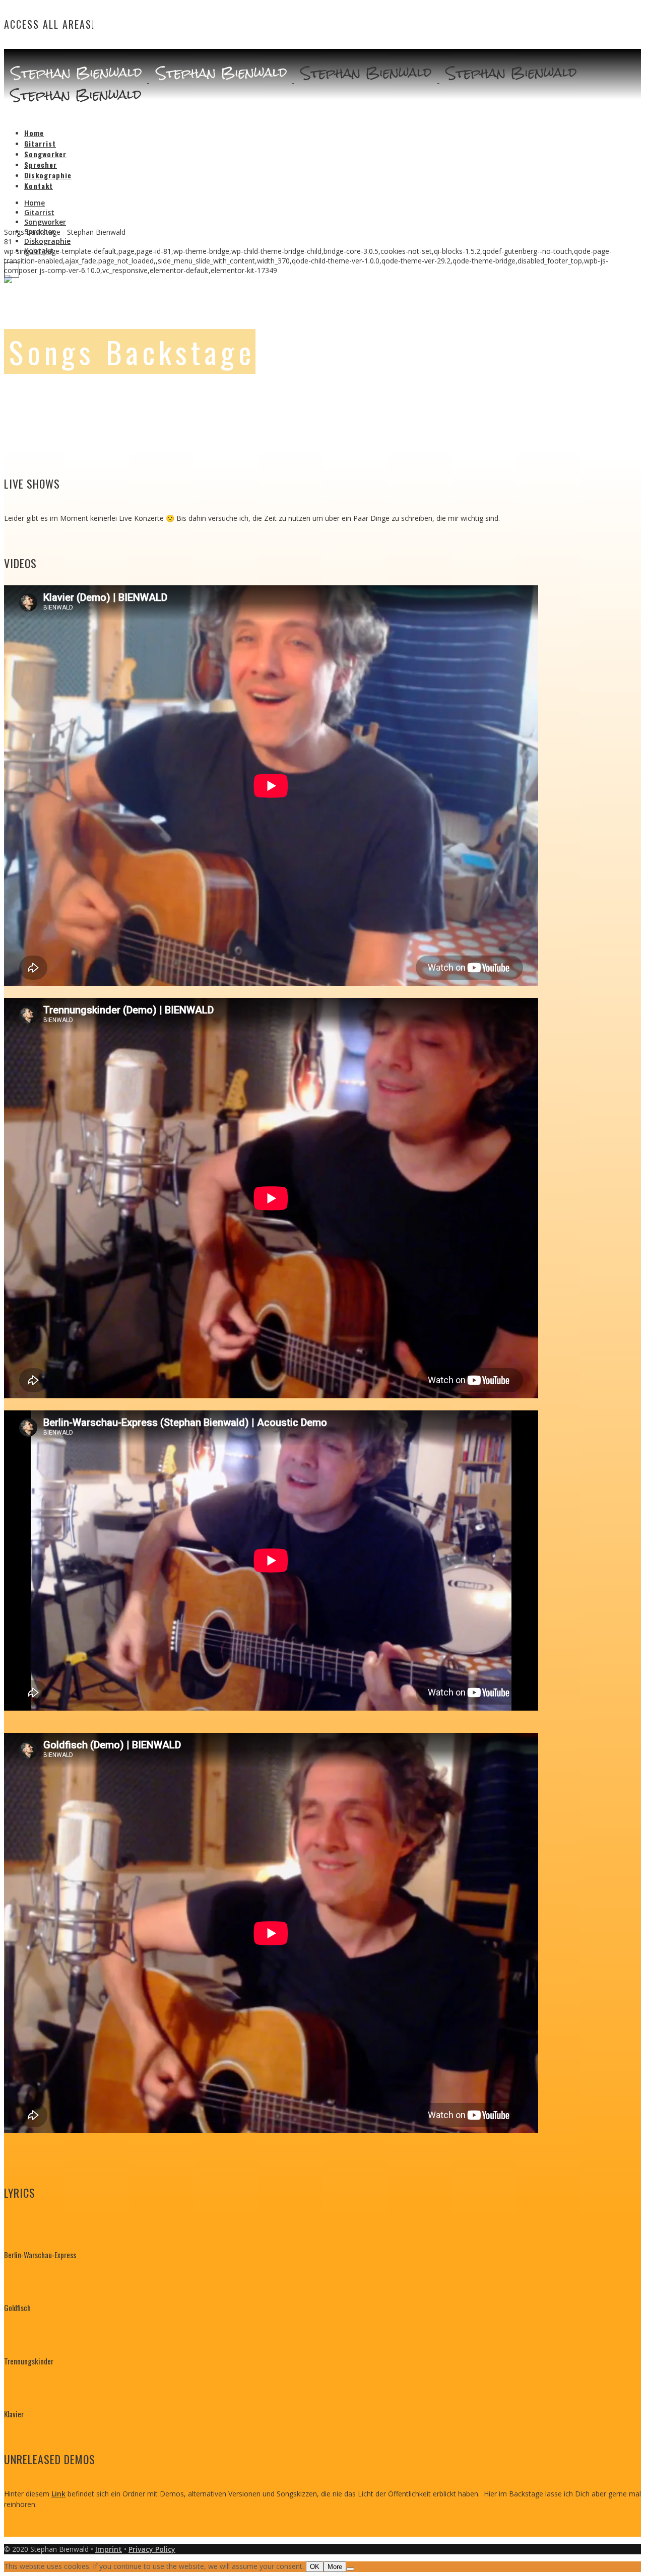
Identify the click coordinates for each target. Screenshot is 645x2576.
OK (315, 2567)
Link (58, 2494)
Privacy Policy (152, 2549)
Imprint (109, 2549)
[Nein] (350, 2569)
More (335, 2567)
